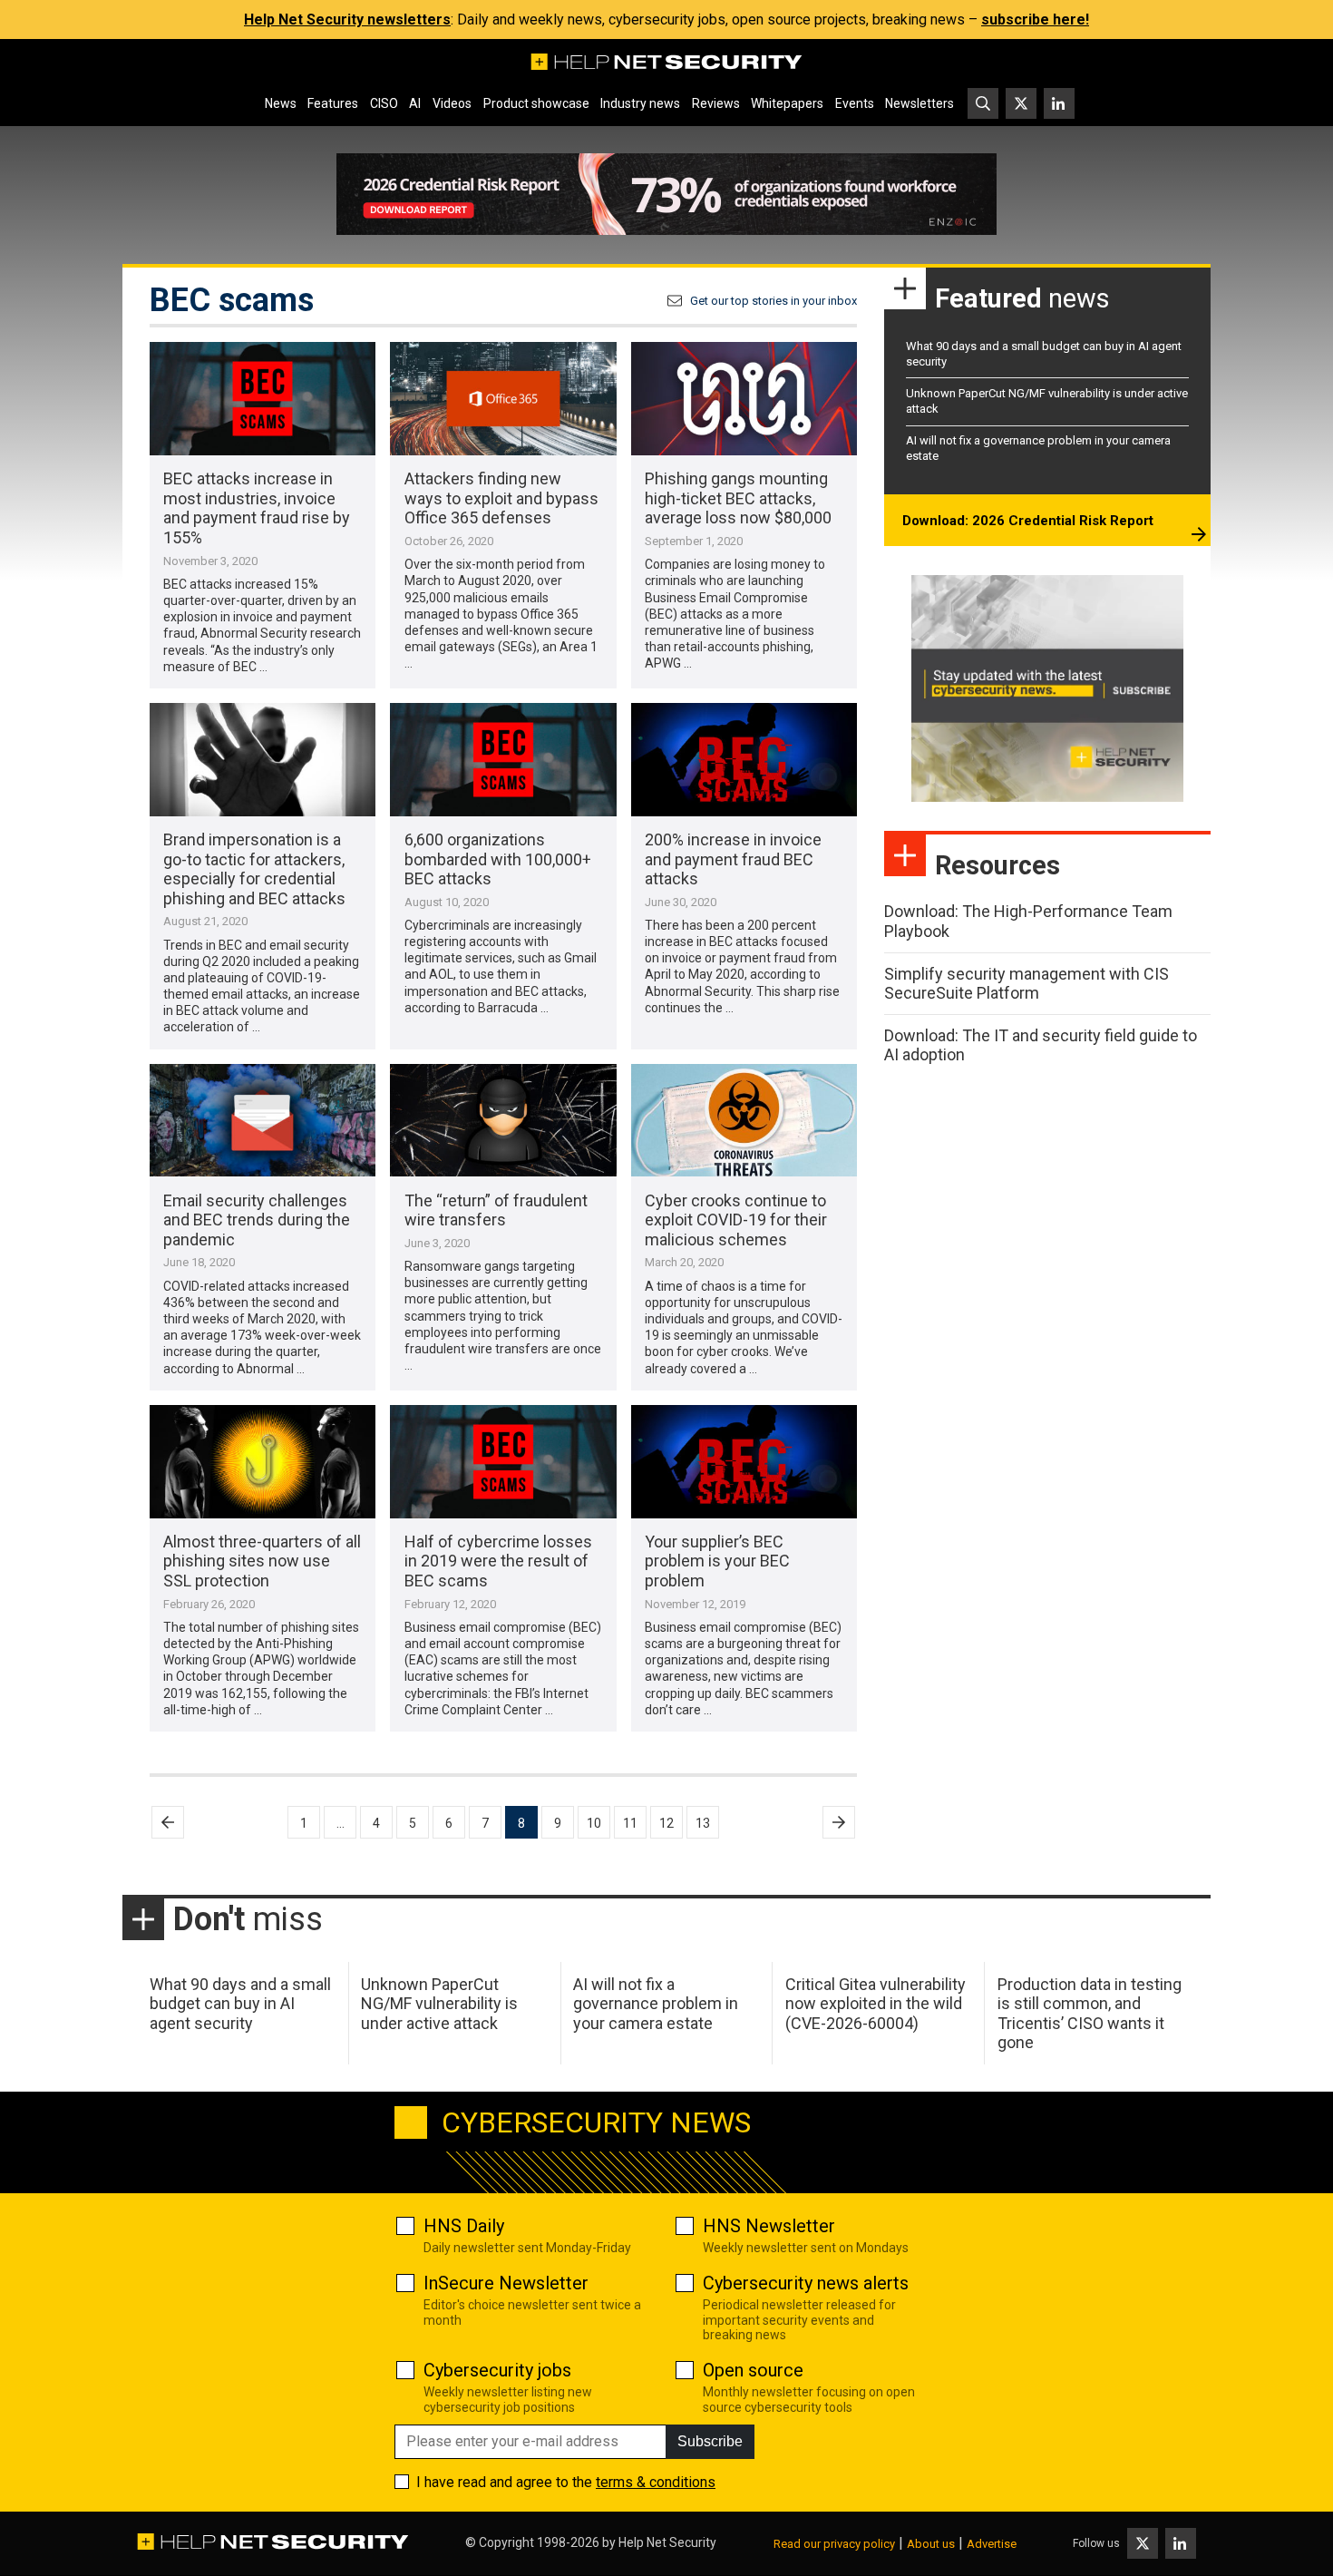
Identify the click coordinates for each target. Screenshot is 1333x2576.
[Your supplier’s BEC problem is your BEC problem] (744, 1462)
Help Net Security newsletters (347, 20)
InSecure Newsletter (506, 2283)
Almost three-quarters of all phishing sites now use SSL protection (262, 1561)
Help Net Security (667, 2542)
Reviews (716, 103)
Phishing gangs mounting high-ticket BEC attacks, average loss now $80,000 (738, 498)
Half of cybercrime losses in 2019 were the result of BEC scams (498, 1561)
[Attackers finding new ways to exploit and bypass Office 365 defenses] (503, 399)
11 (630, 1823)
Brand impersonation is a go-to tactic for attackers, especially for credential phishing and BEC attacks (254, 869)
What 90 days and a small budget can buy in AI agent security (240, 2004)
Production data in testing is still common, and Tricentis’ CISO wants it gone (1090, 2014)
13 (703, 1823)
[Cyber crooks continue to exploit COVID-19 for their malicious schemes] (744, 1121)
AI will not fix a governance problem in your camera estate (656, 2004)
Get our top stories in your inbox (774, 301)
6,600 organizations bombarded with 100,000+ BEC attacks (498, 859)
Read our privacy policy (834, 2544)
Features (333, 103)
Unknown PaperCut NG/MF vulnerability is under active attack (439, 2004)
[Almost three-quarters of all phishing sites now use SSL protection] (263, 1462)
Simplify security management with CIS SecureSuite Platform (1027, 984)
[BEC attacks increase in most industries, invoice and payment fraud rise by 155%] (263, 399)
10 (594, 1823)
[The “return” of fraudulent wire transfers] (503, 1121)
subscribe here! (1035, 20)
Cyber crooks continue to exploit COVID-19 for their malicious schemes (736, 1220)
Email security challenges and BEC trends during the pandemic (257, 1220)
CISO (384, 103)
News (281, 103)
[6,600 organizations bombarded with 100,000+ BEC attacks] (503, 760)
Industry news (640, 103)
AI (415, 103)
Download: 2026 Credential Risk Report (1028, 521)
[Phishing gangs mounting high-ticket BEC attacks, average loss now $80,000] (744, 399)
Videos (452, 103)
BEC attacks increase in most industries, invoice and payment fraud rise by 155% (257, 508)
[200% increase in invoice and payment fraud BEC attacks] (744, 760)
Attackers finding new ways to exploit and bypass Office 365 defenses (501, 498)
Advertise (992, 2544)
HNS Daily (464, 2226)
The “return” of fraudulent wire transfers (496, 1210)
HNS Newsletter (769, 2226)
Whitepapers (787, 103)
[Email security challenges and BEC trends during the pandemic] (263, 1121)
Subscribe (710, 2441)
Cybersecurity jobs (497, 2370)
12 (666, 1823)
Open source (753, 2370)
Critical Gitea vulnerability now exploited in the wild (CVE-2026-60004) (876, 2004)
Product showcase (536, 103)
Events (855, 103)
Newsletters (919, 103)
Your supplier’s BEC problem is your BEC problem (717, 1561)
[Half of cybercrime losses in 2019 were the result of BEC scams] (503, 1462)
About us (931, 2544)
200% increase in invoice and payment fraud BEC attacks (733, 859)
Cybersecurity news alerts (806, 2283)
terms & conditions (656, 2482)
